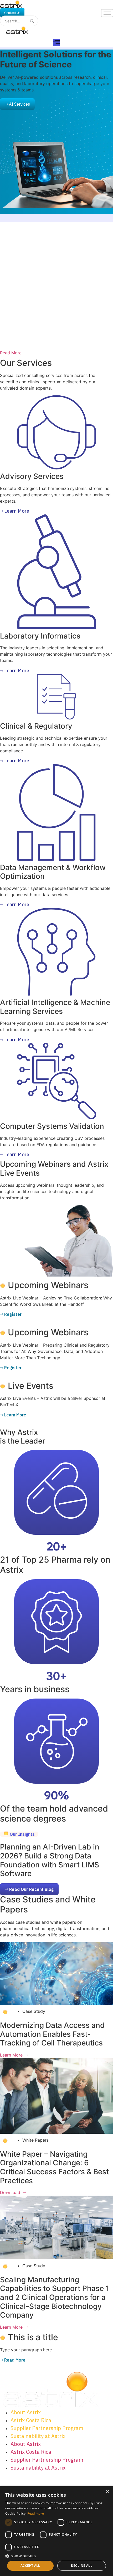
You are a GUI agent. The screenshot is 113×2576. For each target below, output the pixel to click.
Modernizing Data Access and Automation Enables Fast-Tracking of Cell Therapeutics (52, 2034)
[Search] (32, 21)
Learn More (11, 2055)
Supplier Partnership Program (47, 2428)
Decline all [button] (82, 2566)
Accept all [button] (30, 2566)
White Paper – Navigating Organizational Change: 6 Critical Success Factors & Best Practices (54, 2167)
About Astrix (26, 2412)
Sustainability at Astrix (38, 2436)
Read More (11, 353)
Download (10, 2192)
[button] (19, 1834)
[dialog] (56, 2531)
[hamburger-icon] (107, 13)
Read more (36, 2513)
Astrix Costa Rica (31, 2420)
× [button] (107, 2492)
